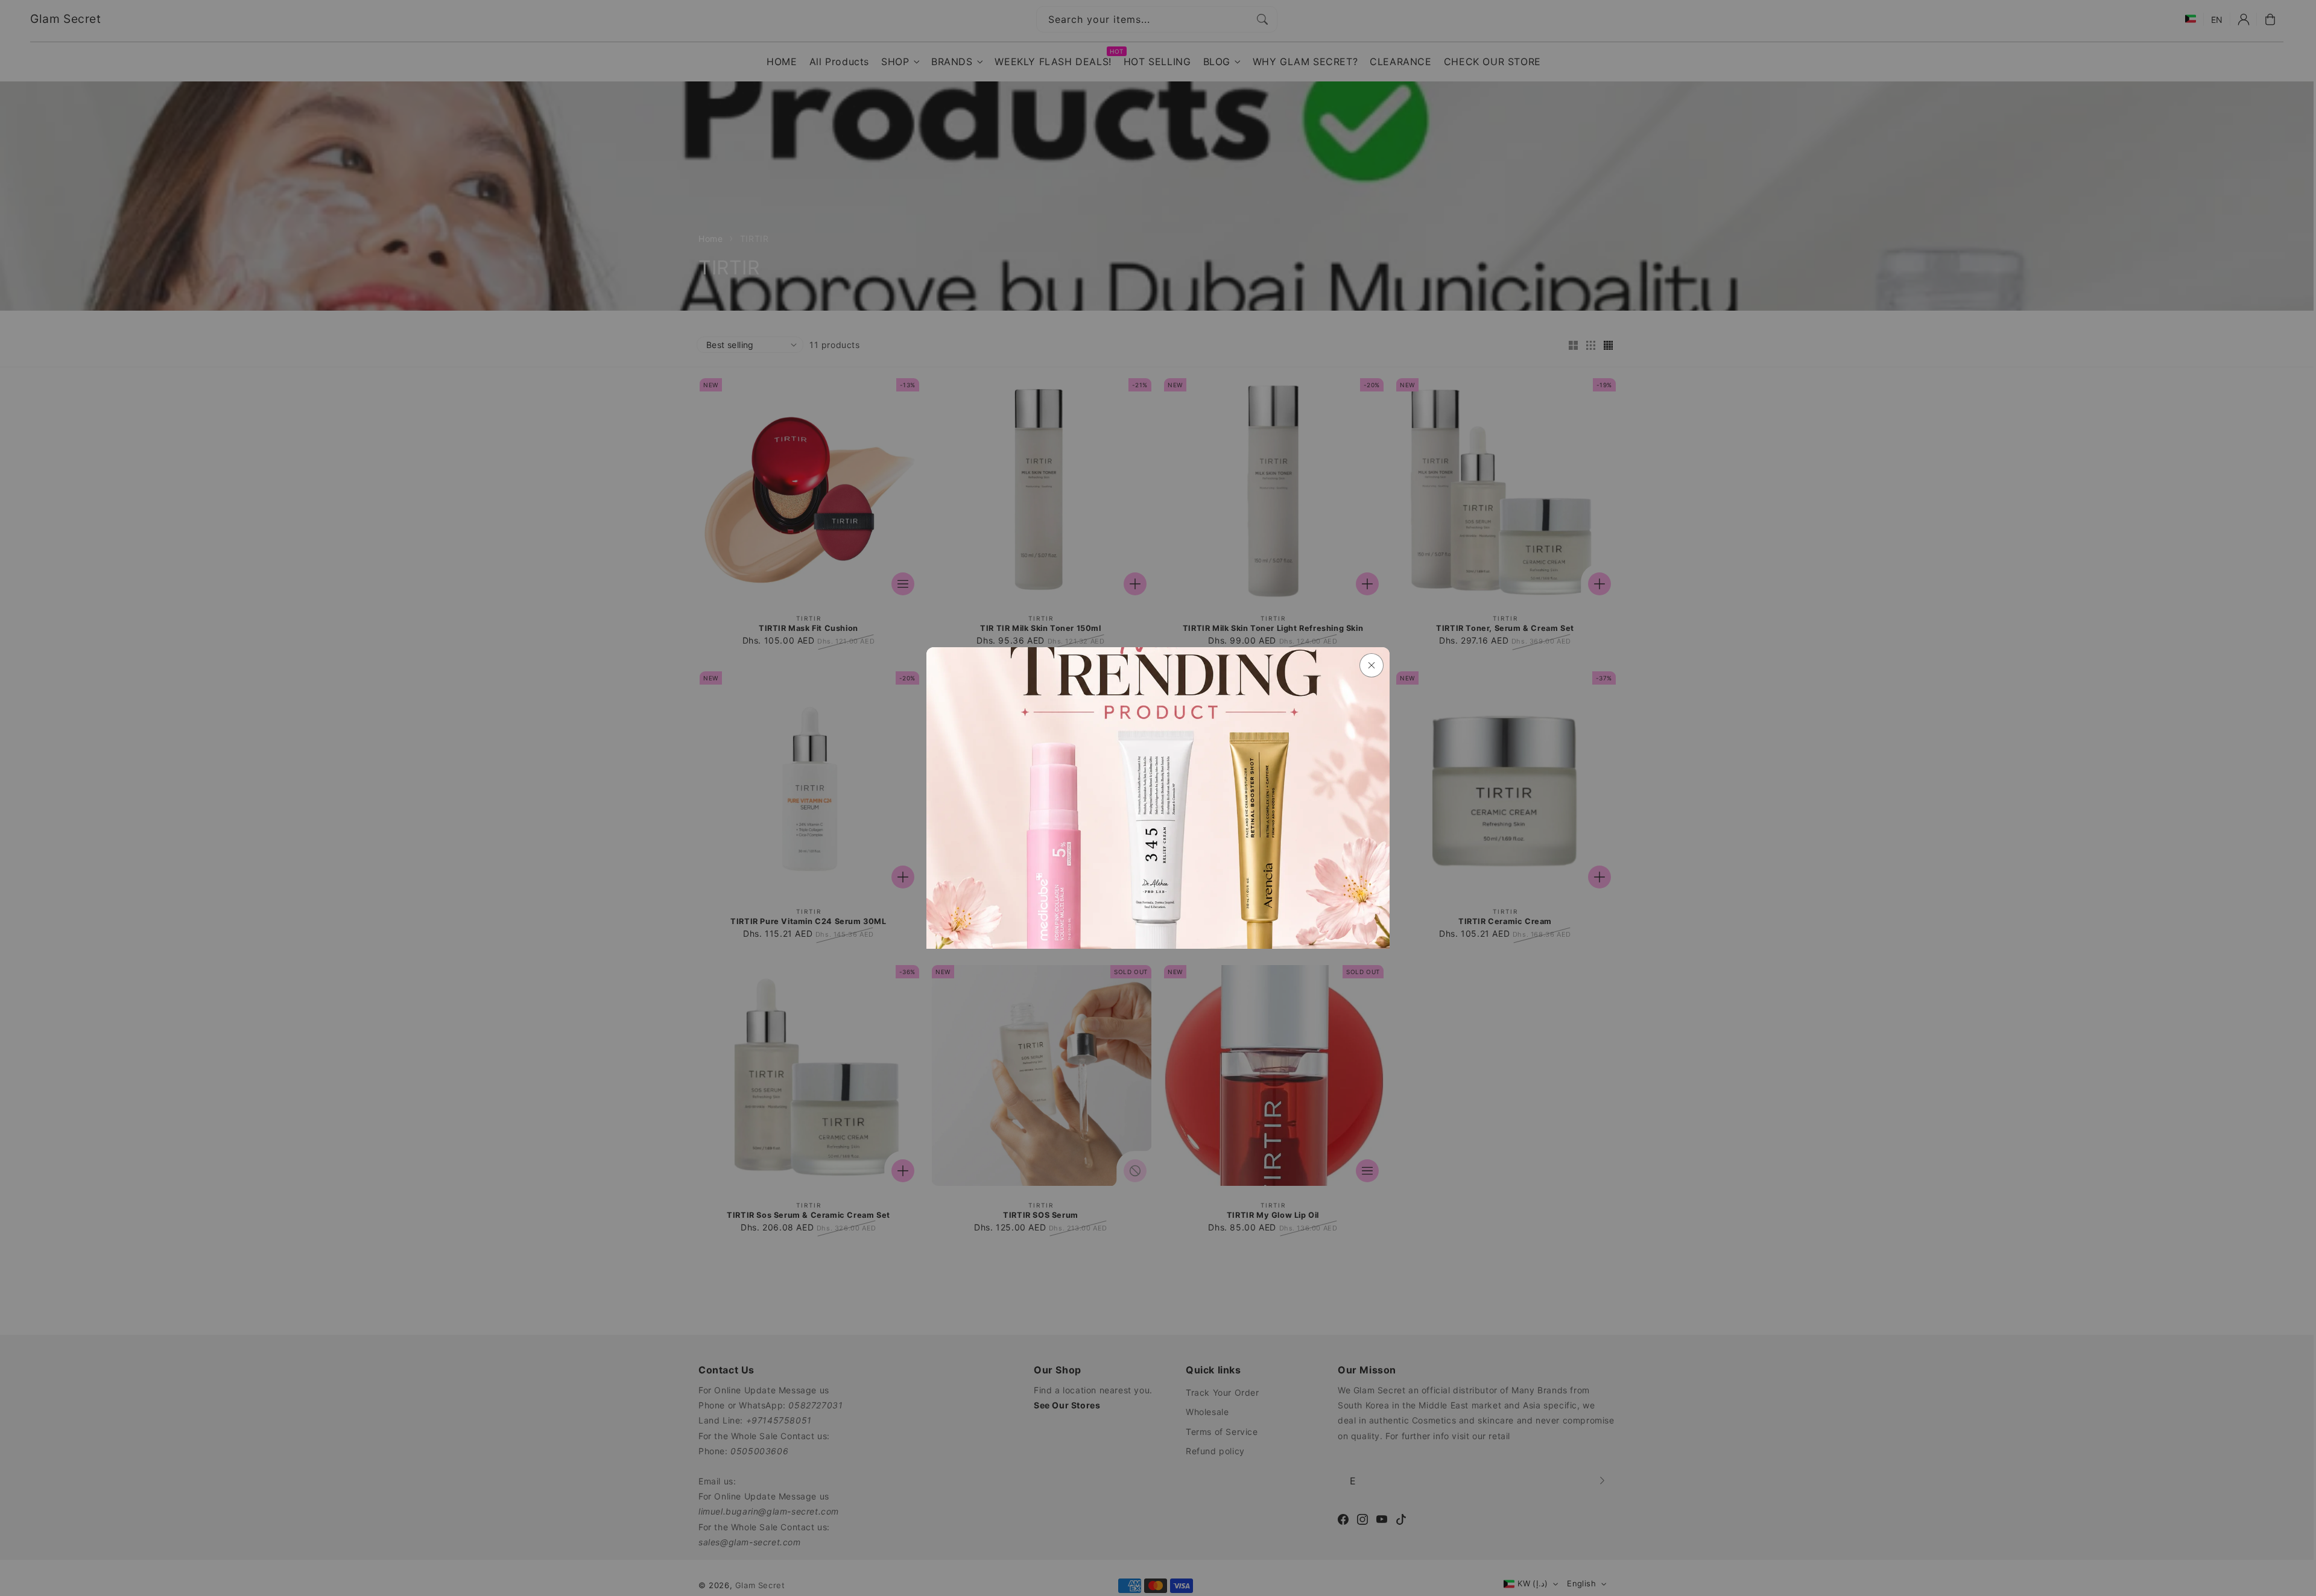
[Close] (1372, 665)
